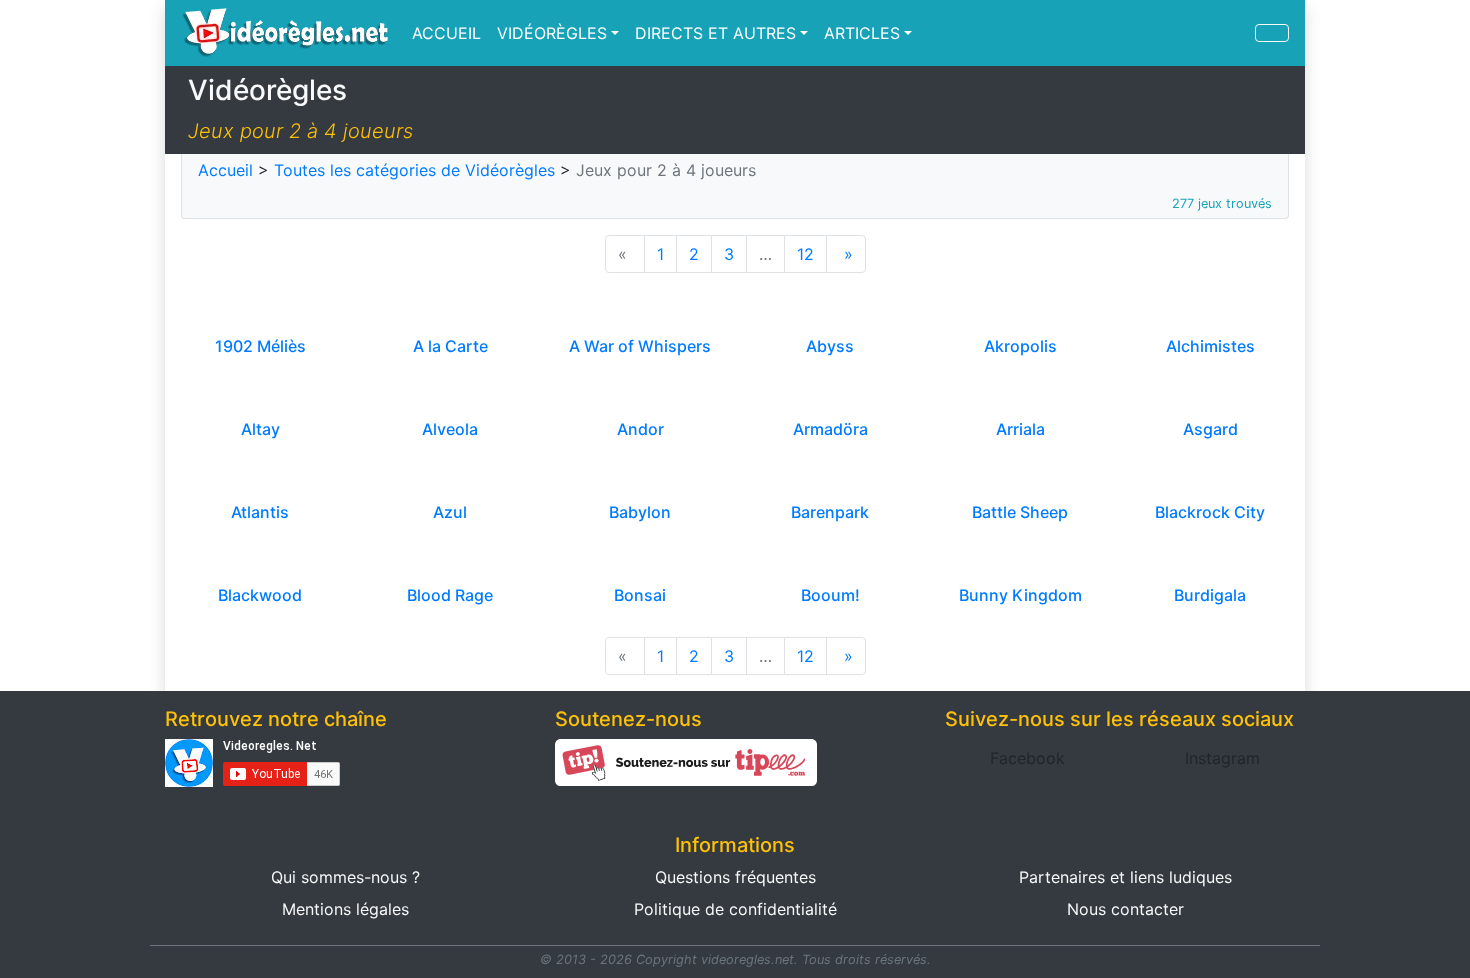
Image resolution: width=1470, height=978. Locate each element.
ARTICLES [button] (862, 33)
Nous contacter (1125, 909)
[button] (1027, 758)
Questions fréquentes (735, 877)
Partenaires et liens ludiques (1125, 877)
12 (805, 254)
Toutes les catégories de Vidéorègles (414, 170)
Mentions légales (345, 909)
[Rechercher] (1272, 33)
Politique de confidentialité (735, 909)
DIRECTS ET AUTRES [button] (715, 33)
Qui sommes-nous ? (345, 877)
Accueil (225, 170)
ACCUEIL (446, 33)
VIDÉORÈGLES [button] (552, 33)
